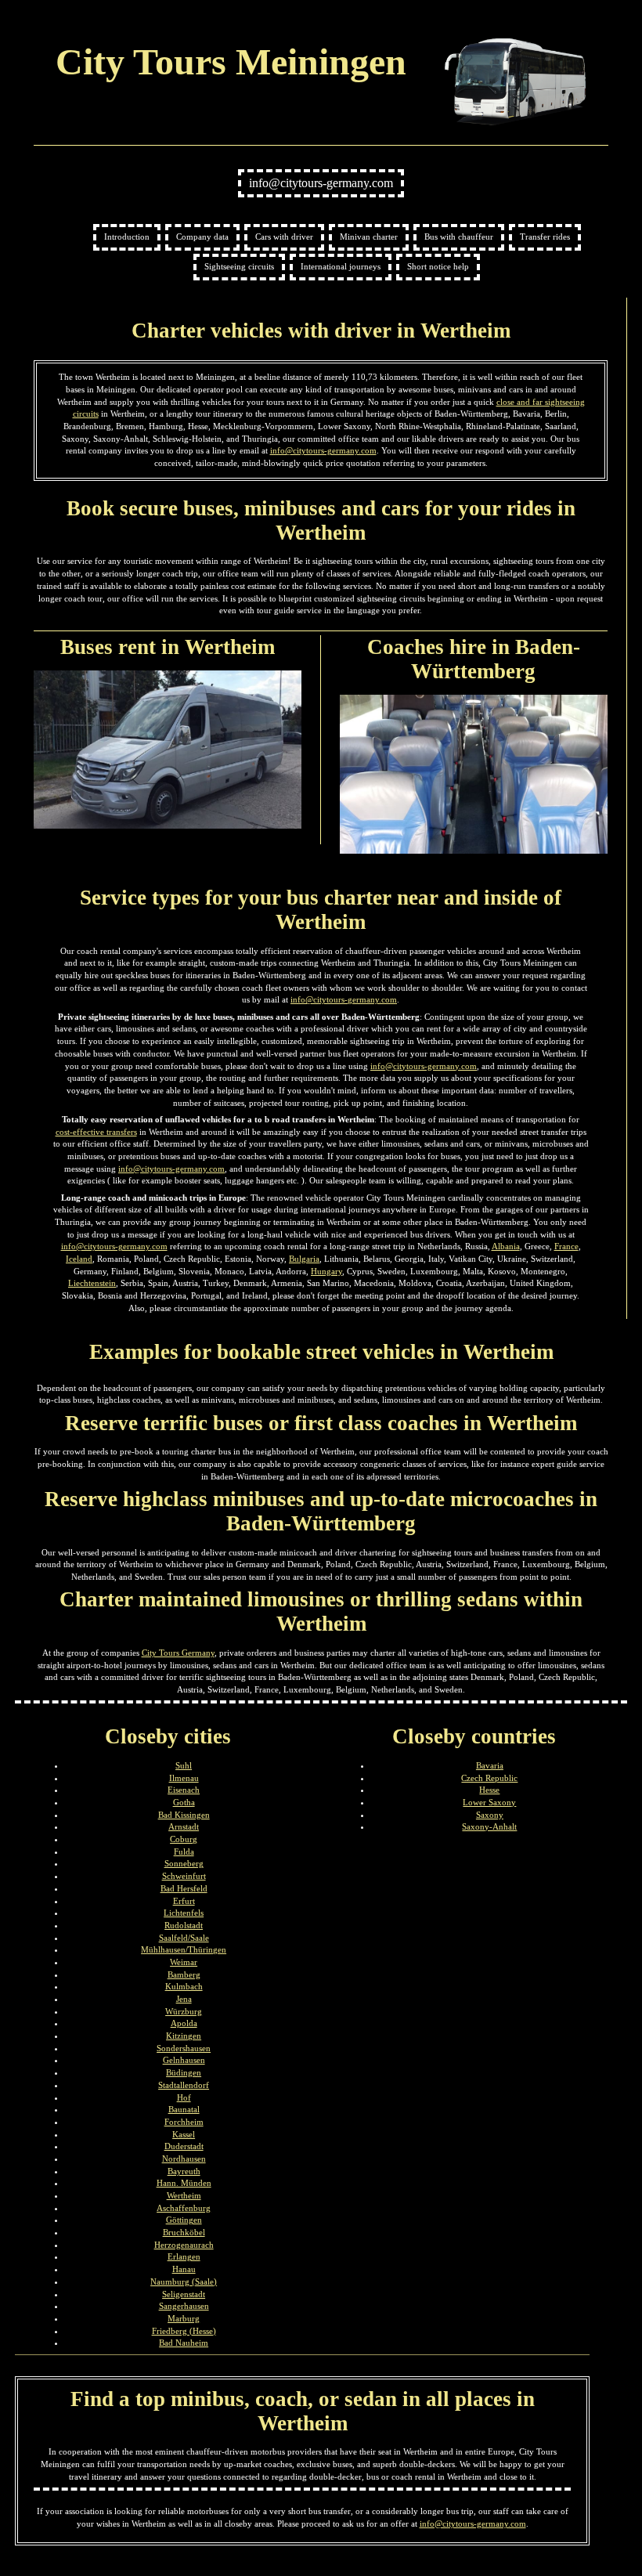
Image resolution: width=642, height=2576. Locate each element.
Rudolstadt (184, 1925)
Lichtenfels (184, 1913)
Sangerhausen (184, 2306)
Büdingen (184, 2072)
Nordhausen (184, 2159)
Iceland (79, 1259)
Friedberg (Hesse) (184, 2331)
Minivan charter (369, 237)
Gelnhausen (184, 2060)
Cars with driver (284, 237)
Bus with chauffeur (459, 237)
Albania (506, 1246)
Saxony (490, 1815)
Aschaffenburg (184, 2208)
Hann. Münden (184, 2183)
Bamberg (184, 1974)
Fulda (184, 1852)
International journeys (341, 266)
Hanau (184, 2269)
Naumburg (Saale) (184, 2282)
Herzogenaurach (184, 2245)
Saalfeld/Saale (184, 1938)
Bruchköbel (184, 2232)
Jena (184, 1999)
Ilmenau (184, 1778)
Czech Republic (489, 1778)
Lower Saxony (489, 1802)
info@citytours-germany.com (321, 183)
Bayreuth (184, 2171)
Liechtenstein (92, 1283)
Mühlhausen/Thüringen (184, 1949)
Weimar (184, 1962)
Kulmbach (184, 1986)
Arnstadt (184, 1826)
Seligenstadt (184, 2294)
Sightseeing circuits (239, 266)
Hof (184, 2097)
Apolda (184, 2023)
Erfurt (184, 1901)
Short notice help (438, 266)
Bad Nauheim (184, 2343)
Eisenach (184, 1790)
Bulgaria (304, 1259)
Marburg (184, 2318)
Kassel (184, 2134)
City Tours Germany (178, 1653)
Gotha (184, 1802)
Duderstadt (184, 2146)
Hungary (326, 1271)
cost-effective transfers (96, 1132)
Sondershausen (184, 2048)
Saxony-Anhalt (489, 1826)
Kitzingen (184, 2036)
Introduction (127, 237)
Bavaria (490, 1765)
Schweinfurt (184, 1876)
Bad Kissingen (184, 1815)
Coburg (184, 1839)
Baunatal (184, 2109)
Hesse (489, 1790)
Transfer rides (545, 237)
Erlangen (184, 2256)
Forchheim (184, 2122)
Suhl (184, 1765)
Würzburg (184, 2011)
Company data (202, 237)
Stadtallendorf (184, 2085)
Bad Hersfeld (184, 1888)
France (566, 1246)
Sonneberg (184, 1863)
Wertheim (184, 2195)
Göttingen (184, 2220)
